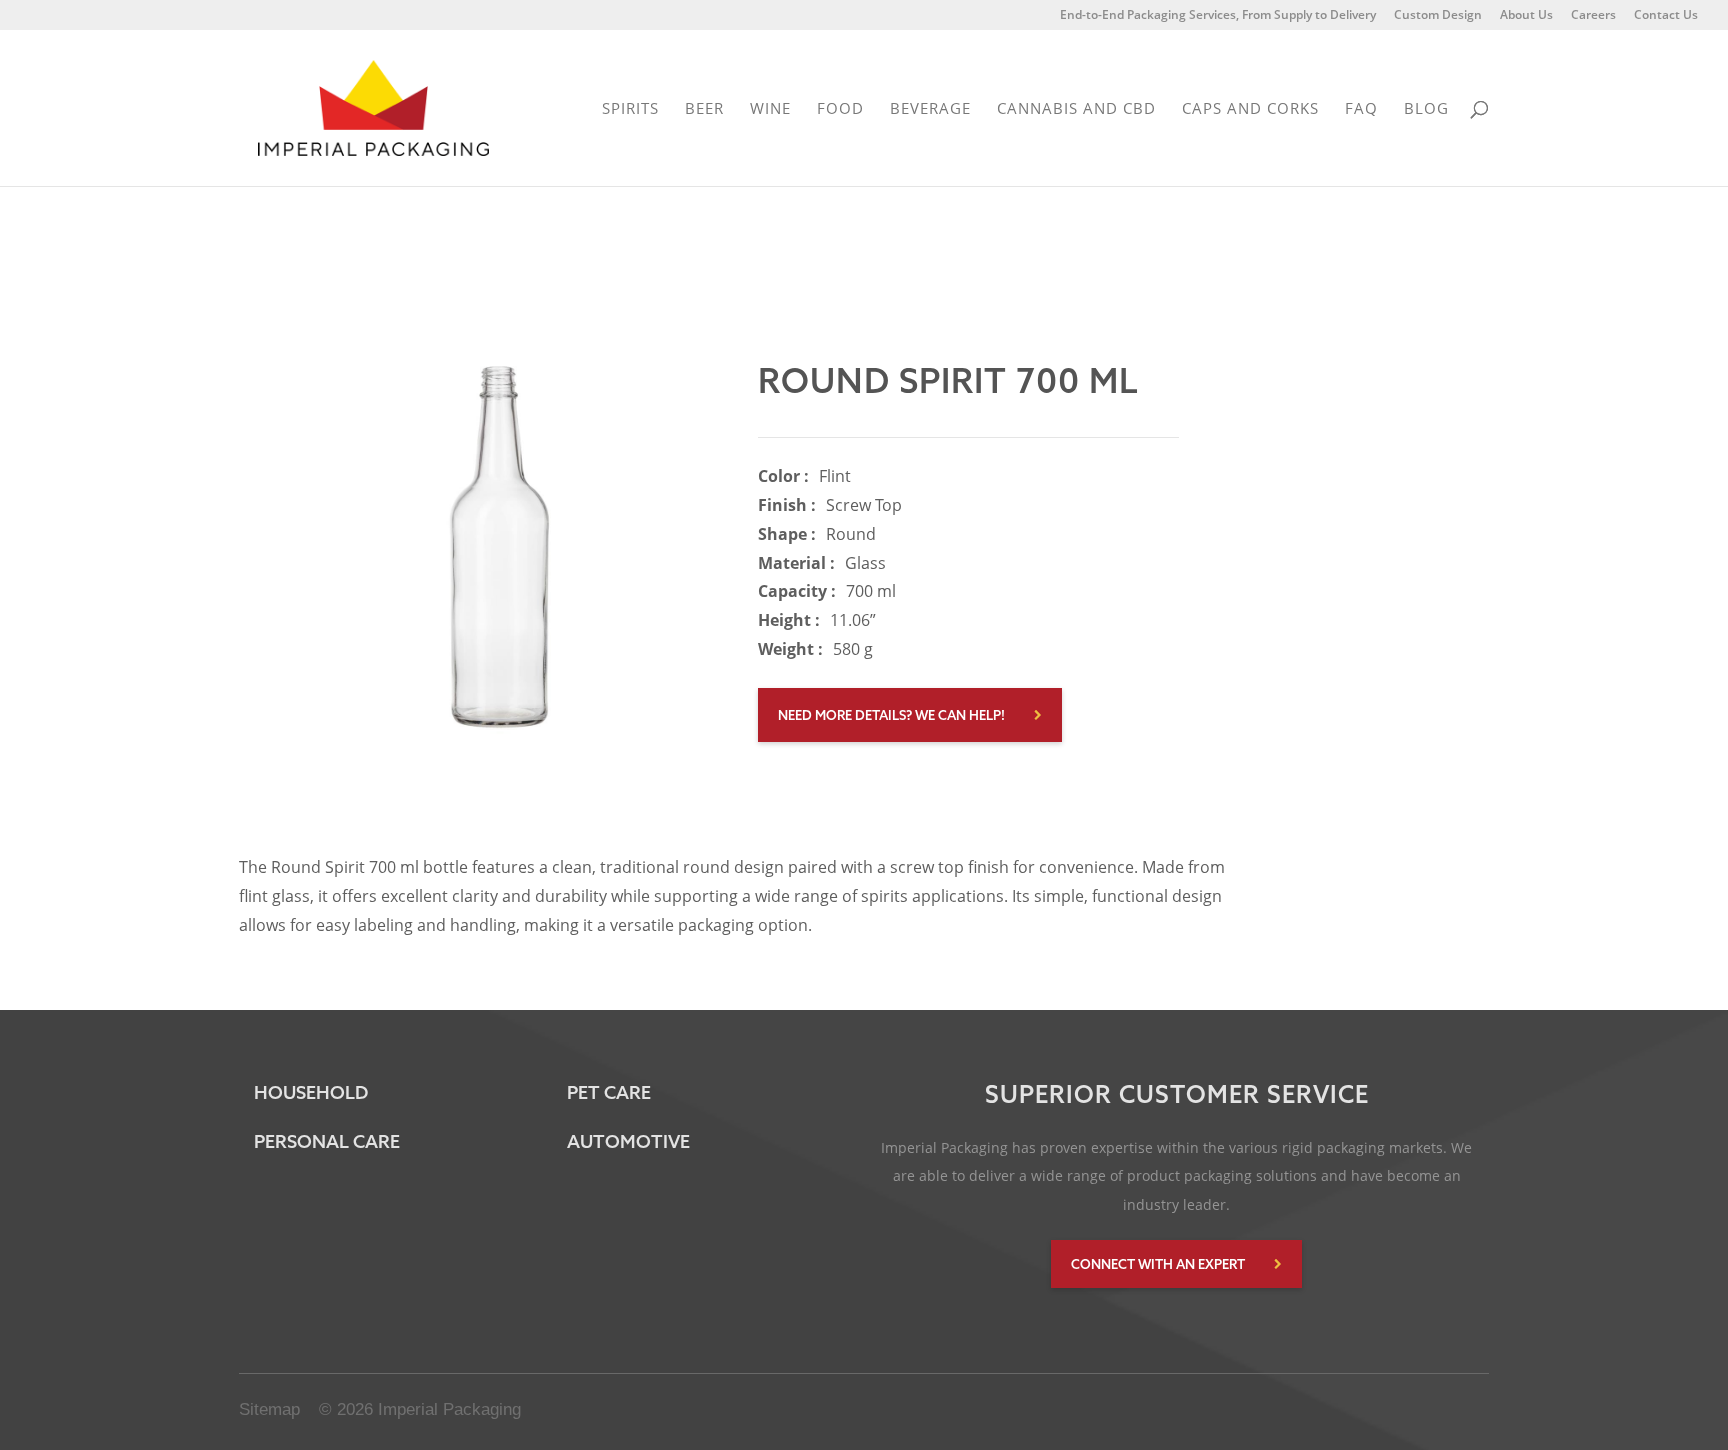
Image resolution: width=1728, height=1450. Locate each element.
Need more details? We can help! (891, 715)
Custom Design (1438, 16)
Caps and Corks (1250, 109)
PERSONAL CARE (327, 1141)
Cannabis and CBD (1076, 109)
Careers (1593, 16)
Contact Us (1666, 16)
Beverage (930, 109)
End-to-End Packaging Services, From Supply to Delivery (1218, 16)
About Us (1526, 16)
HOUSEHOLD (311, 1092)
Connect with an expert (1158, 1264)
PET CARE (609, 1092)
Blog (1426, 109)
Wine (770, 109)
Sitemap (269, 1409)
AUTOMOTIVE (628, 1141)
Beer (704, 109)
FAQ (1361, 109)
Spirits (630, 109)
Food (840, 109)
